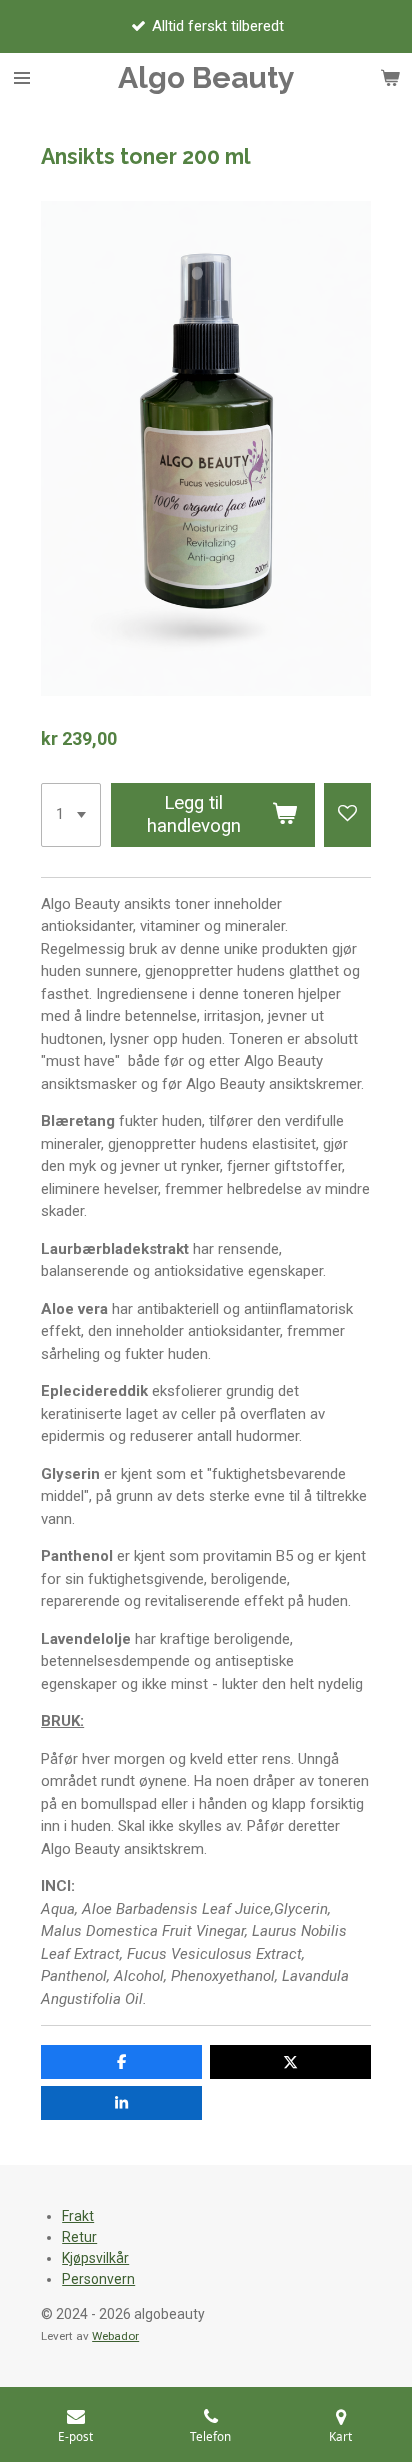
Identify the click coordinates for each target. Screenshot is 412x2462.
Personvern (98, 2279)
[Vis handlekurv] (390, 78)
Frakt (78, 2216)
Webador (115, 2336)
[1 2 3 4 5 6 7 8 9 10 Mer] (71, 815)
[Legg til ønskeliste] (347, 815)
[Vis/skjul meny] (22, 78)
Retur (79, 2237)
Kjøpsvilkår (95, 2258)
